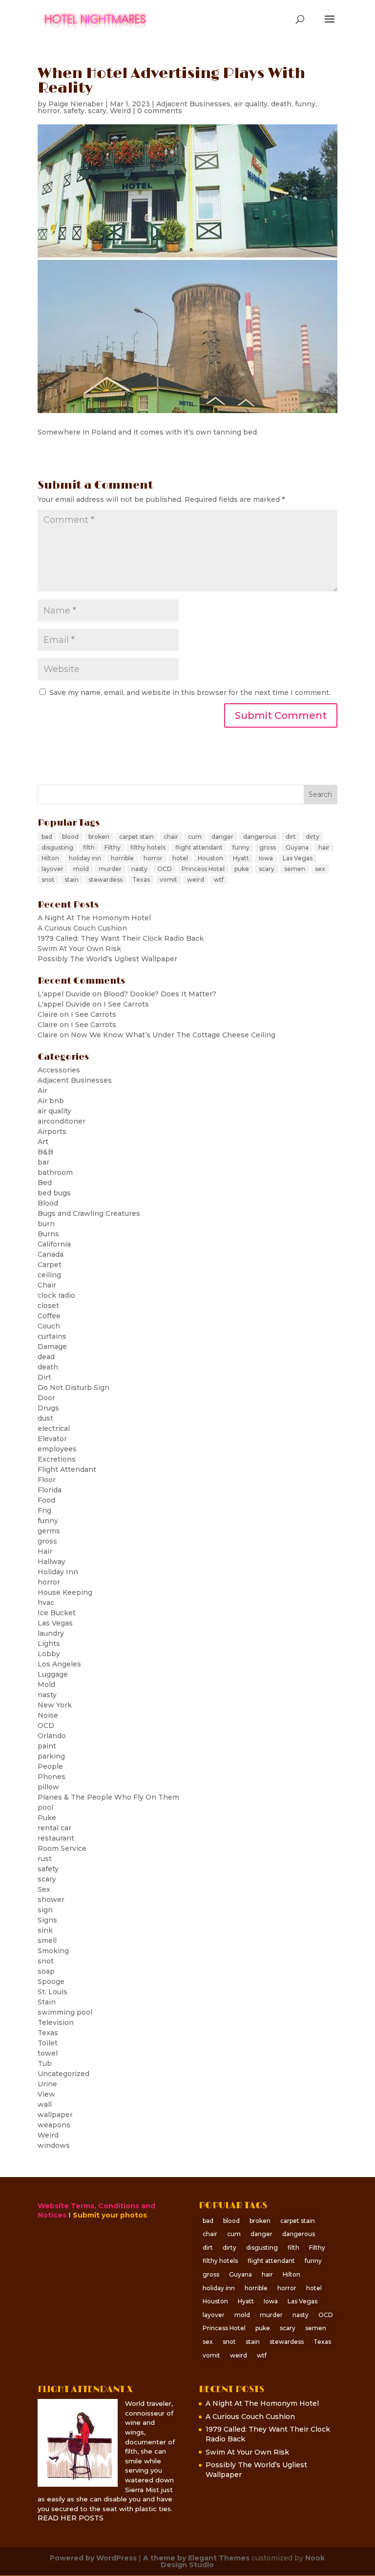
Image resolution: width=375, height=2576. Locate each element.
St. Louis (52, 1992)
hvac (46, 1603)
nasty (139, 869)
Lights (49, 1644)
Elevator (52, 1439)
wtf (219, 880)
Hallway (52, 1562)
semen (295, 869)
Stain (47, 2002)
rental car (54, 1828)
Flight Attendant (67, 1469)
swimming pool (65, 2012)
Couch (49, 1326)
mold (81, 869)
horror (49, 111)
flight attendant (199, 847)
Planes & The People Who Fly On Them (108, 1797)
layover (52, 869)
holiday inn (85, 858)
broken (99, 837)
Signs (47, 1920)
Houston (210, 858)
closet (48, 1306)
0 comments (160, 111)
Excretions (57, 1459)
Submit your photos (110, 2215)
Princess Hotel (203, 869)
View (46, 2094)
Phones (52, 1777)
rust (45, 1859)
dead (46, 1357)
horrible (122, 858)
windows (54, 2145)
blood (70, 837)
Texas (141, 880)
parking (51, 1756)
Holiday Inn (58, 1572)
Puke (47, 1818)
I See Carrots (126, 1004)
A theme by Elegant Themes (196, 2558)
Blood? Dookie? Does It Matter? (160, 994)
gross (268, 847)
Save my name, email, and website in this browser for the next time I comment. (190, 693)
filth (89, 847)
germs (49, 1531)
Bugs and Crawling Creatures (89, 1213)
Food (46, 1500)
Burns (48, 1234)
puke (242, 869)
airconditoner (62, 1121)
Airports (52, 1131)
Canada (51, 1254)
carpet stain (136, 837)
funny (305, 104)
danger (222, 837)
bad (47, 837)
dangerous (260, 837)
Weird (120, 111)
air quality (251, 104)
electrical (54, 1428)
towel (48, 2053)
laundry (51, 1633)
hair (324, 847)
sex (320, 869)
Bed (45, 1183)
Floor (47, 1480)
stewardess (105, 880)
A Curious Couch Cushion (82, 928)
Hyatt (241, 858)
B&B (45, 1152)
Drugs (48, 1408)
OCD (165, 869)
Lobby (49, 1654)
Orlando (52, 1736)
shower (51, 1900)
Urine (47, 2084)
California (54, 1244)
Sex (44, 1889)
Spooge (51, 1982)
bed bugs (54, 1193)
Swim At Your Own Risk (79, 949)
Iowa (266, 858)
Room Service (62, 1848)
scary (97, 111)
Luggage (53, 1674)
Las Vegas (298, 858)
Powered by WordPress (93, 2558)
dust (45, 1418)
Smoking (53, 1951)
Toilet (48, 2043)
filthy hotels (148, 847)
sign (45, 1910)
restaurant (56, 1838)
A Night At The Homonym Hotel (94, 918)
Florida (50, 1490)
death (281, 104)
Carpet (50, 1265)
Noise (48, 1715)
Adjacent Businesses (193, 104)
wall (45, 2104)
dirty (312, 837)
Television (56, 2022)
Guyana (297, 847)
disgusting (57, 847)
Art (43, 1142)
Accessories (59, 1070)
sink (45, 1930)
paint (47, 1746)
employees (57, 1449)
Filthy (113, 847)
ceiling (49, 1275)
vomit (168, 880)
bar (43, 1162)
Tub (45, 2063)
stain (72, 880)
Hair (45, 1551)
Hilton (50, 858)
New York (55, 1705)
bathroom (55, 1172)
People (50, 1766)
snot (48, 880)
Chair (47, 1285)
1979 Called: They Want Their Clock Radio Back (121, 938)
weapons (54, 2125)
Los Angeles (59, 1664)
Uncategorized (63, 2074)
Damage (52, 1347)
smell (47, 1941)
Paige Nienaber (76, 104)
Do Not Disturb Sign (73, 1387)
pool (45, 1807)
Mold (46, 1684)
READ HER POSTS (71, 2518)
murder (110, 869)
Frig (44, 1510)
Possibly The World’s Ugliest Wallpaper (107, 959)
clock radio (56, 1295)
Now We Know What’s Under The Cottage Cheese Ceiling (173, 1035)
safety (74, 111)
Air (42, 1090)
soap (46, 1971)
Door (46, 1398)
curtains (52, 1336)
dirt (291, 837)
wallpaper (55, 2115)
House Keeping (65, 1592)
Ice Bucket (57, 1613)
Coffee (49, 1316)
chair (171, 837)
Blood (48, 1203)
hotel (180, 858)
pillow (48, 1787)
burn (46, 1224)
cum (195, 837)
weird (196, 880)
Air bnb (51, 1101)
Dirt (44, 1377)
